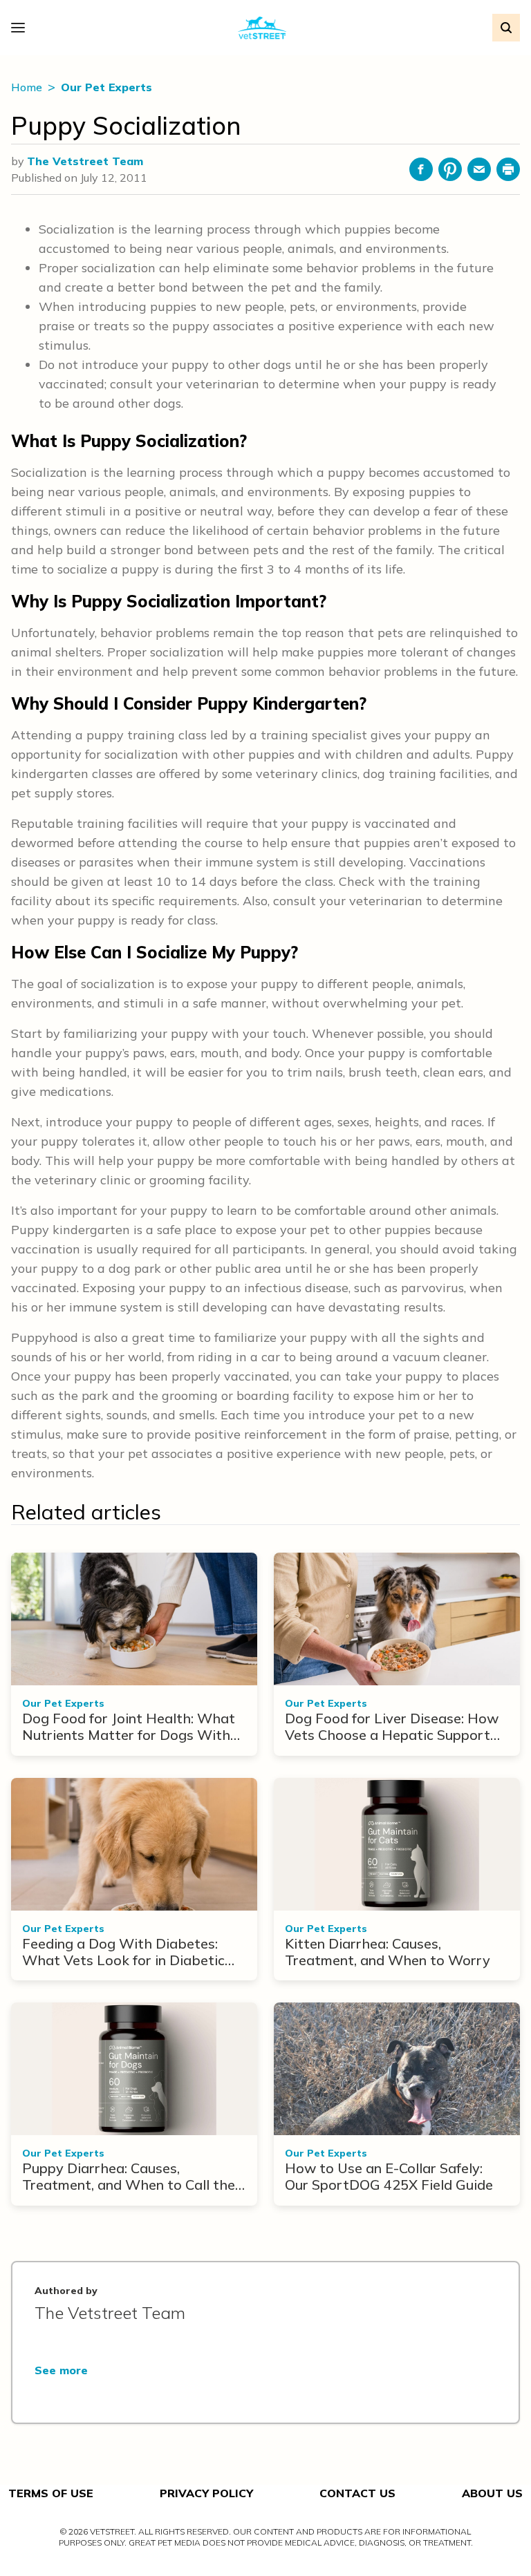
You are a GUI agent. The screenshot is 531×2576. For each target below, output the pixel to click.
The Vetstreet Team (85, 161)
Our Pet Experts (106, 87)
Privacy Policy (206, 2493)
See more (61, 2370)
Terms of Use (51, 2493)
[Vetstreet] (262, 28)
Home (28, 87)
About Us (492, 2493)
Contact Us (357, 2493)
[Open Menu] (21, 28)
